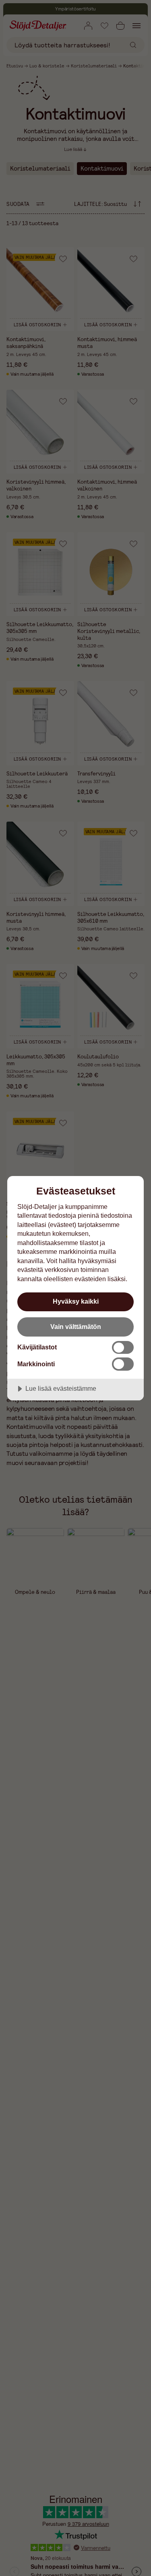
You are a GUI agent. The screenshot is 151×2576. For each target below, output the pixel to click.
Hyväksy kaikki (76, 1301)
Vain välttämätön (76, 1327)
